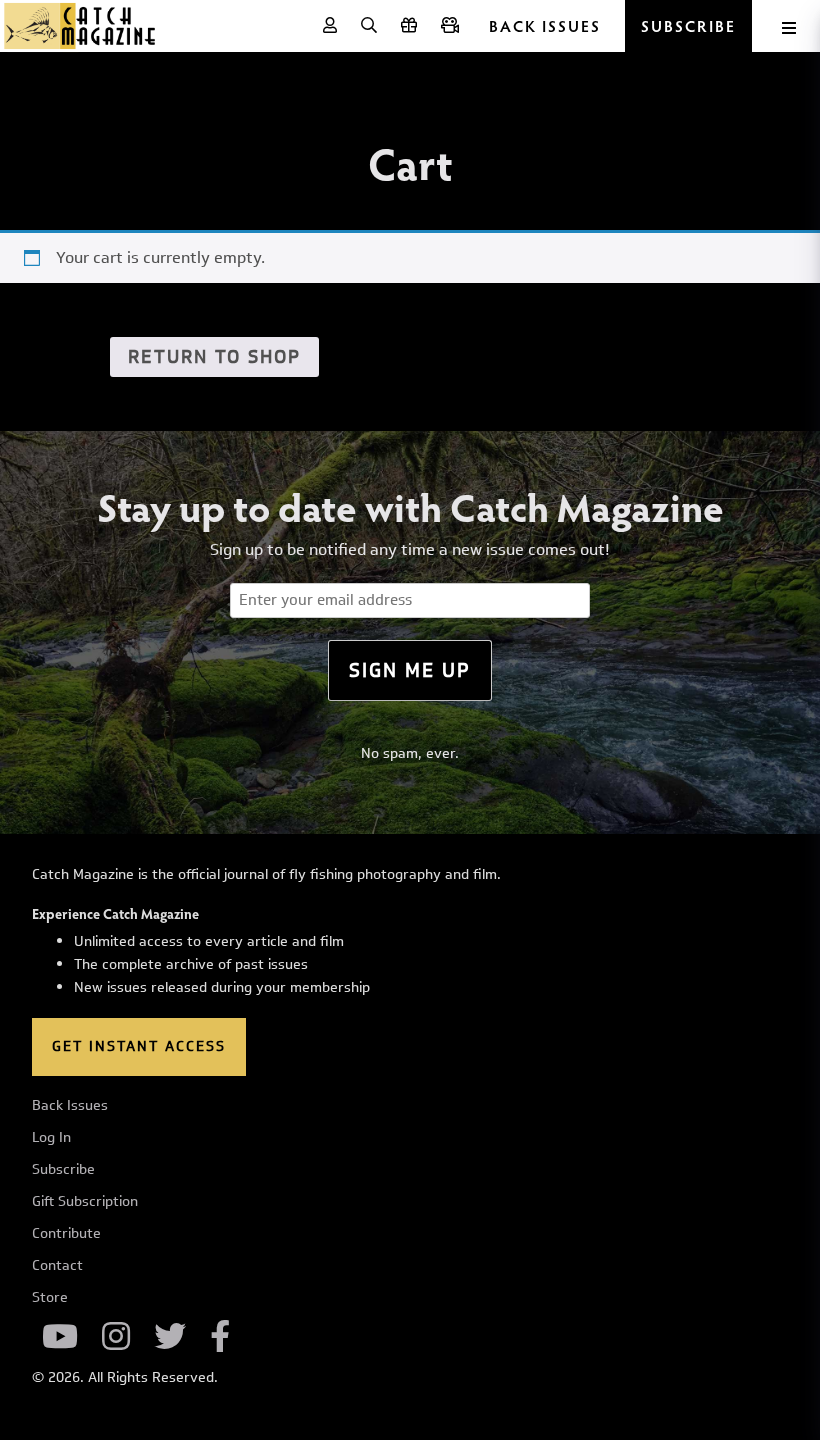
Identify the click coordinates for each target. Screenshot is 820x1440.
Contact (57, 1266)
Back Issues (545, 25)
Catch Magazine (80, 26)
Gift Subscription (85, 1202)
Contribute (66, 1234)
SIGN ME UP (410, 670)
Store (50, 1298)
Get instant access (139, 1046)
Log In (51, 1138)
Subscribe (63, 1170)
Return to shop (214, 357)
